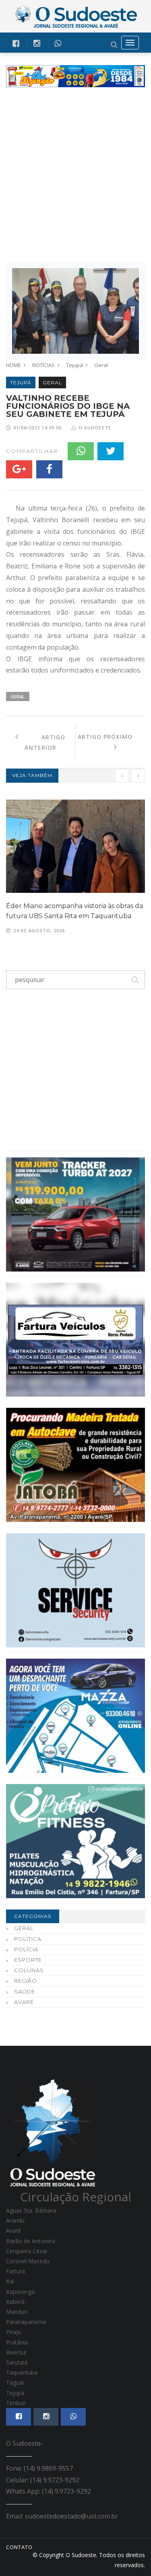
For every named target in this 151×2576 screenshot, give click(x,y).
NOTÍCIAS (43, 365)
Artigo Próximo (110, 742)
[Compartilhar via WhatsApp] (58, 43)
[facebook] (16, 43)
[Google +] (19, 469)
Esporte (28, 1960)
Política (28, 1939)
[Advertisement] (75, 175)
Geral (101, 365)
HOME (13, 365)
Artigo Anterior (42, 742)
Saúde (25, 1991)
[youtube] (37, 43)
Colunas (29, 1970)
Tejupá (74, 365)
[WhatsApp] (81, 451)
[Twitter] (111, 451)
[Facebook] (49, 469)
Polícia (26, 1949)
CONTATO (19, 2547)
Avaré (24, 2002)
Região (26, 1981)
